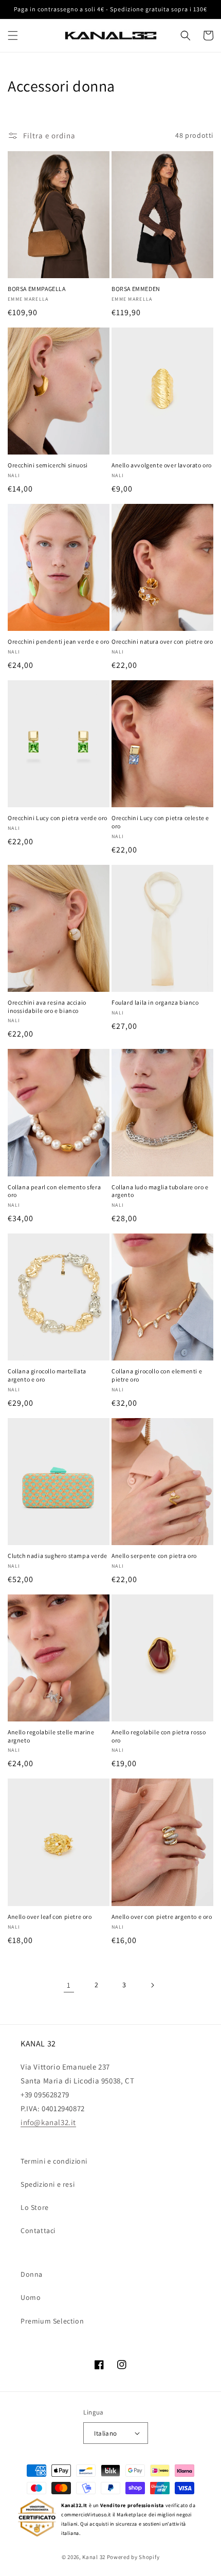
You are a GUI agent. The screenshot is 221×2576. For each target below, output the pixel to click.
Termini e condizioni (54, 2161)
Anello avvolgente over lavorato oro (162, 465)
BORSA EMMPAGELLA (37, 289)
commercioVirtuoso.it (86, 2515)
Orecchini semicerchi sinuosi (48, 465)
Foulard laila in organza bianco (155, 1002)
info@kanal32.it (48, 2122)
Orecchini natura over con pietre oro (162, 641)
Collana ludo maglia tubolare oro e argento (160, 1191)
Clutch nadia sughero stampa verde (58, 1556)
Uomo (31, 2297)
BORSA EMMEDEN (136, 289)
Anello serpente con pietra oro (154, 1556)
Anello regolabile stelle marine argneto (51, 1736)
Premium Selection (52, 2321)
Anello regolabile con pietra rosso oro (159, 1736)
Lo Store (35, 2207)
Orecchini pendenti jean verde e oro (59, 641)
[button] (13, 35)
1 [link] (69, 1985)
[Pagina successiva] (152, 1985)
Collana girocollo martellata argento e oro (47, 1375)
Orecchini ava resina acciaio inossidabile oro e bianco (47, 1006)
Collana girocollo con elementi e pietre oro (157, 1375)
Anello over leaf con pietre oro (50, 1917)
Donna (32, 2274)
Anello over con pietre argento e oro (162, 1917)
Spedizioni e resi (48, 2184)
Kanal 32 (94, 2557)
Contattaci (38, 2230)
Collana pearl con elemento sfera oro (54, 1191)
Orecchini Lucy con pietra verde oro (58, 818)
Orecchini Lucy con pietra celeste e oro (160, 822)
